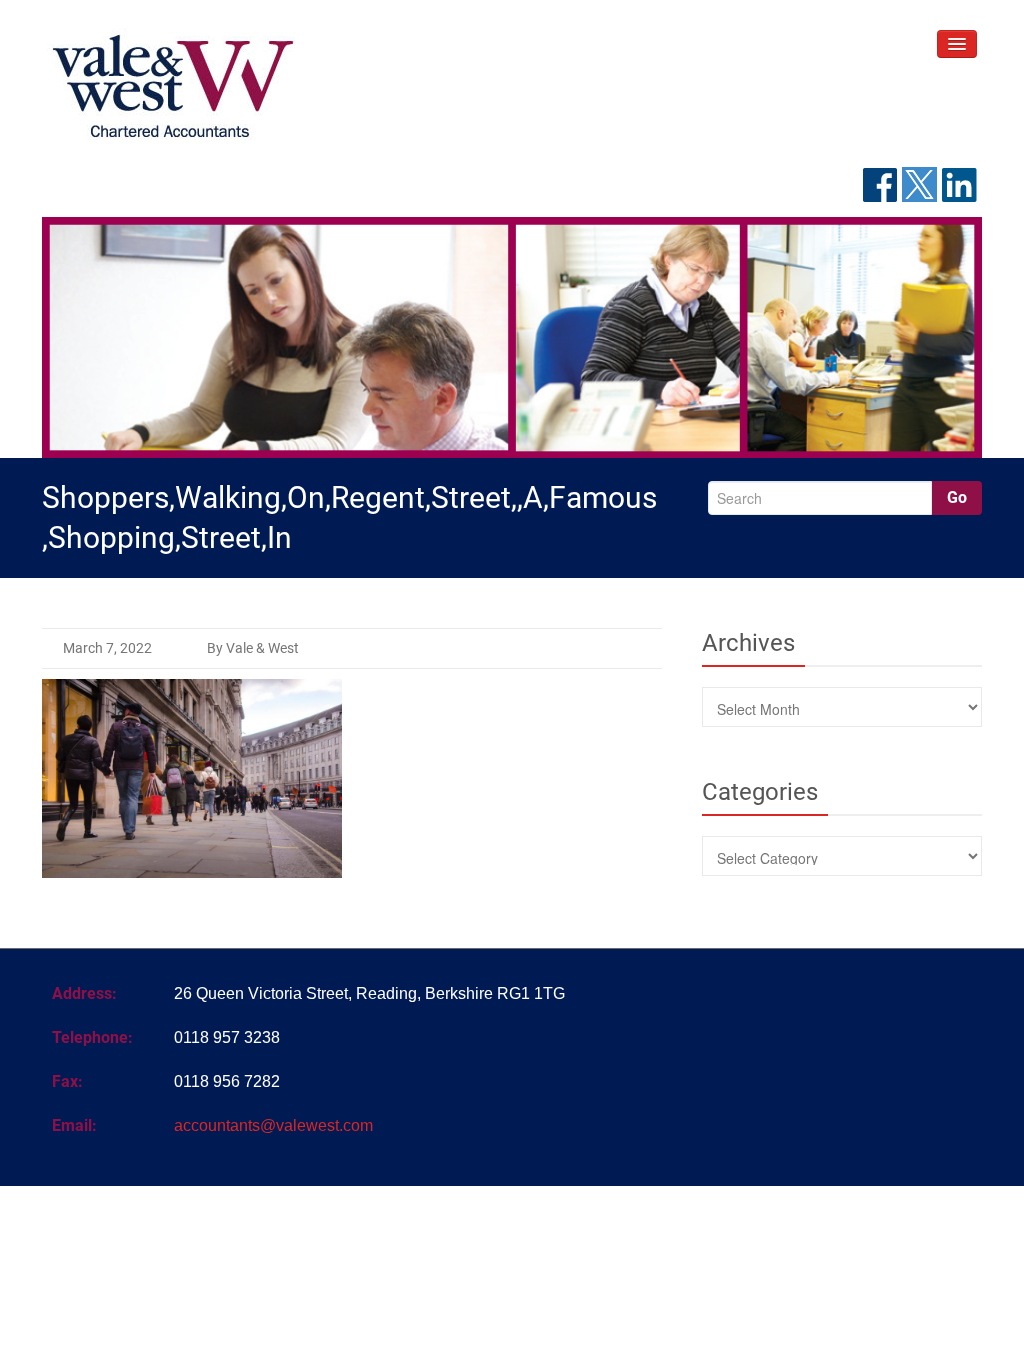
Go (957, 497)
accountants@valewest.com (273, 1125)
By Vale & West (253, 648)
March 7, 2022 (107, 648)
